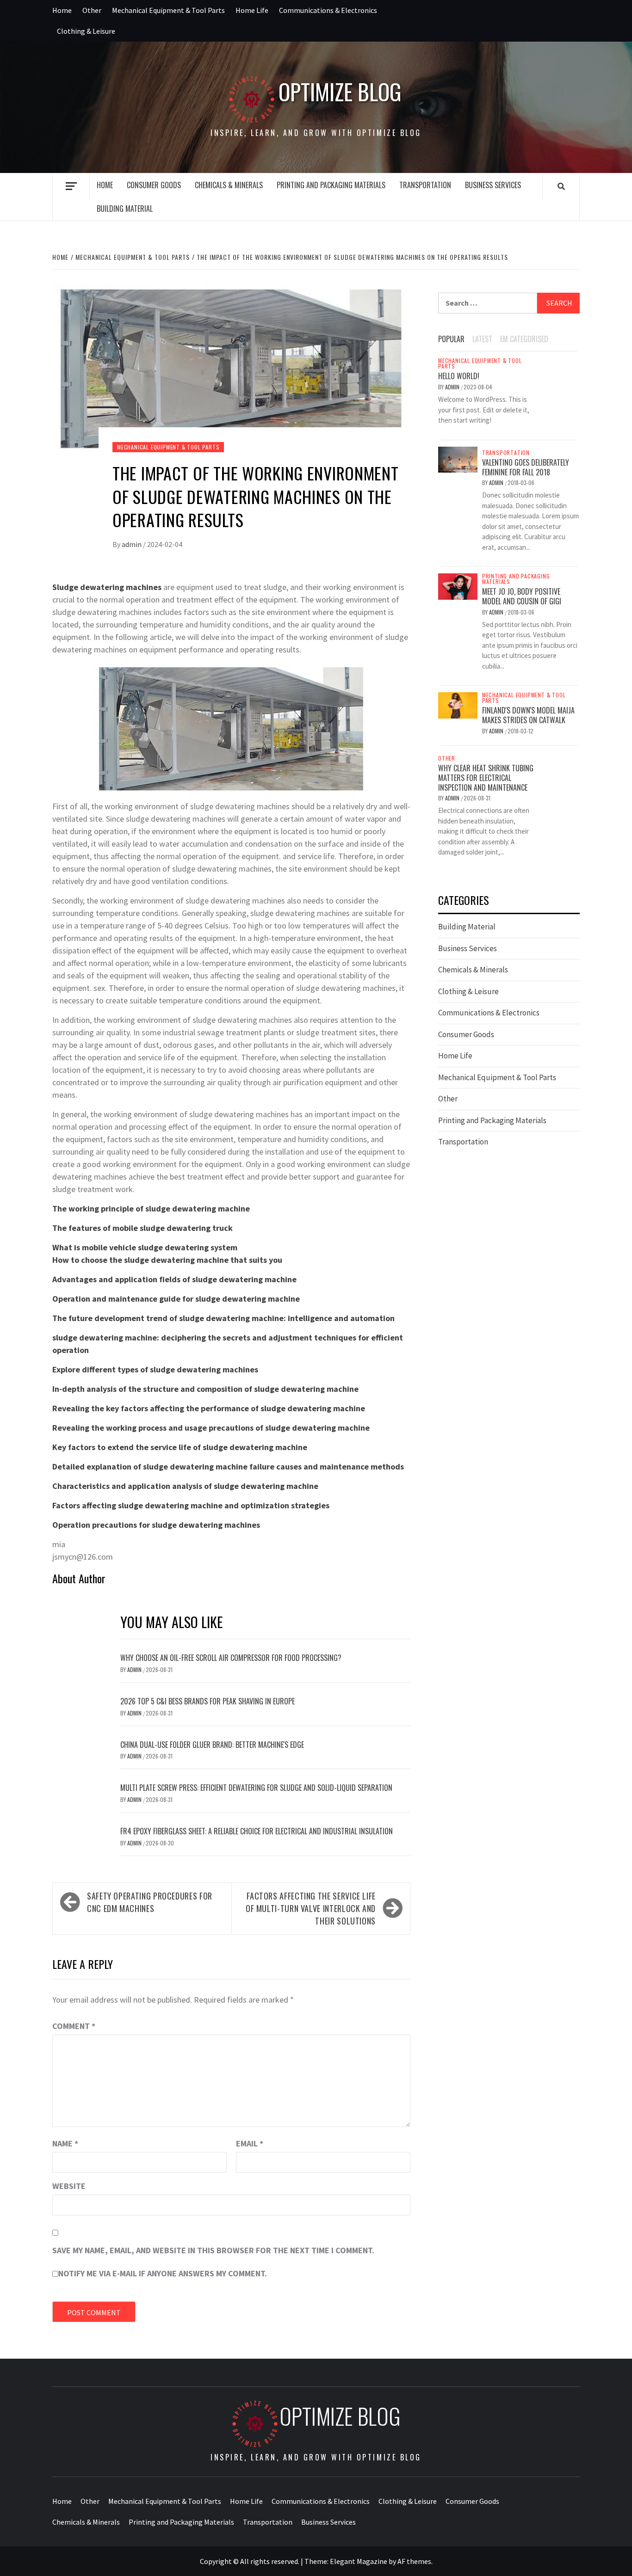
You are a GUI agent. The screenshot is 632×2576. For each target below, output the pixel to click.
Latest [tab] (482, 339)
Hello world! (459, 376)
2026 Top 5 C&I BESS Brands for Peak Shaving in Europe (208, 1701)
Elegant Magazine (359, 2561)
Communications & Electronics (328, 10)
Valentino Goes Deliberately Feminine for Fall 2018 (526, 467)
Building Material (125, 209)
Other (92, 10)
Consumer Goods (154, 185)
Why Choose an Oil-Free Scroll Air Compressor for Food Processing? (231, 1658)
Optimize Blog (340, 92)
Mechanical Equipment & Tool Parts (168, 10)
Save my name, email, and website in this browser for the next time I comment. (213, 2250)
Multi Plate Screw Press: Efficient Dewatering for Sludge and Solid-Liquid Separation (256, 1788)
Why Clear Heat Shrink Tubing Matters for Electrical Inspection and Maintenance (486, 778)
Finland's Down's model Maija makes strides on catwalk (528, 715)
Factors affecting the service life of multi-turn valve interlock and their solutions (311, 1908)
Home (62, 10)
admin (132, 544)
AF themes (414, 2561)
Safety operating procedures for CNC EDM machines (150, 1902)
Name (65, 2143)
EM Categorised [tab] (524, 339)
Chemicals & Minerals (229, 185)
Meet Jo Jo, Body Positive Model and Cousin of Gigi (522, 596)
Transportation (425, 185)
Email (250, 2143)
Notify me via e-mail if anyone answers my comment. (163, 2273)
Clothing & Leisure (86, 31)
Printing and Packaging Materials (331, 185)
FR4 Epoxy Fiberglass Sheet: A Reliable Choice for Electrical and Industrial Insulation (257, 1831)
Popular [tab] (451, 339)
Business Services (493, 185)
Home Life (252, 10)
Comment (74, 2026)
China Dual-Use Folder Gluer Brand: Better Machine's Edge (212, 1745)
